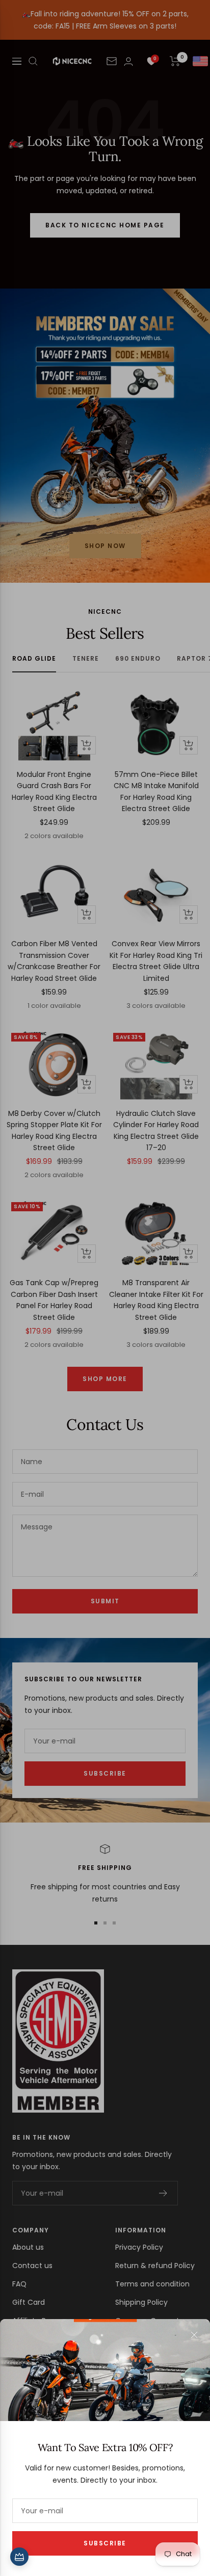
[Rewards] (19, 2557)
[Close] (194, 2335)
